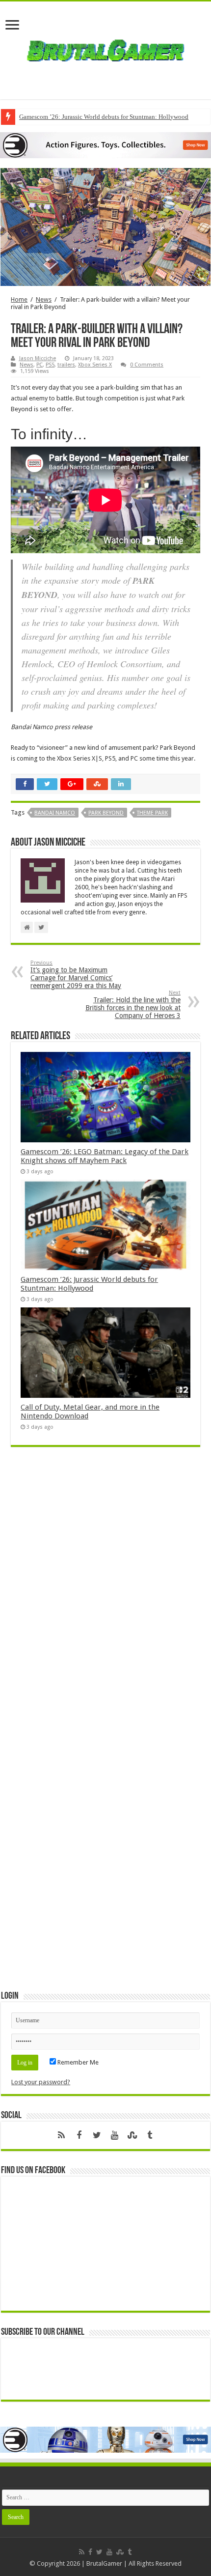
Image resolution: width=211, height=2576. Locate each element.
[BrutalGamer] (105, 49)
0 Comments (147, 365)
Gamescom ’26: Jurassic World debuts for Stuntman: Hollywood (104, 117)
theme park (152, 813)
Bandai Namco (55, 813)
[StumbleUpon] (132, 2135)
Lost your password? (41, 2082)
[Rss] (61, 2135)
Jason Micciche (38, 358)
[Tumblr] (150, 2135)
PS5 (50, 365)
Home (19, 299)
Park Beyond (106, 813)
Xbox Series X (95, 365)
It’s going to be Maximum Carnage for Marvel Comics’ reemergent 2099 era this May (76, 975)
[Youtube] (114, 2135)
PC (40, 365)
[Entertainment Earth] (105, 145)
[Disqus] (105, 1597)
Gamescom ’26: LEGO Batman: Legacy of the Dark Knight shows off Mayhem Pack (105, 1156)
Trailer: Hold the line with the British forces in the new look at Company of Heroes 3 (133, 1005)
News (44, 299)
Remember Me (77, 2062)
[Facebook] (79, 2135)
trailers (66, 365)
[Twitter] (97, 2135)
